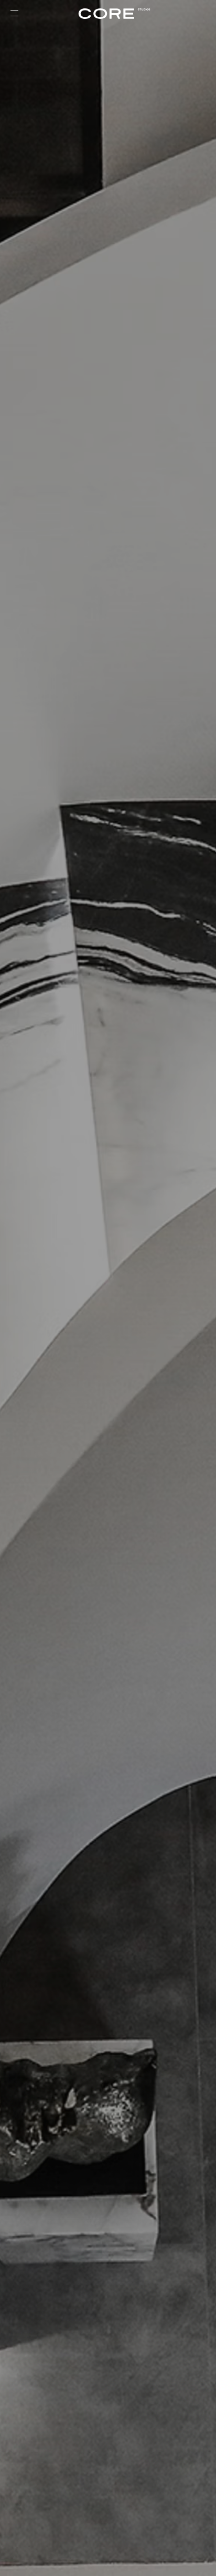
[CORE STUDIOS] (108, 14)
